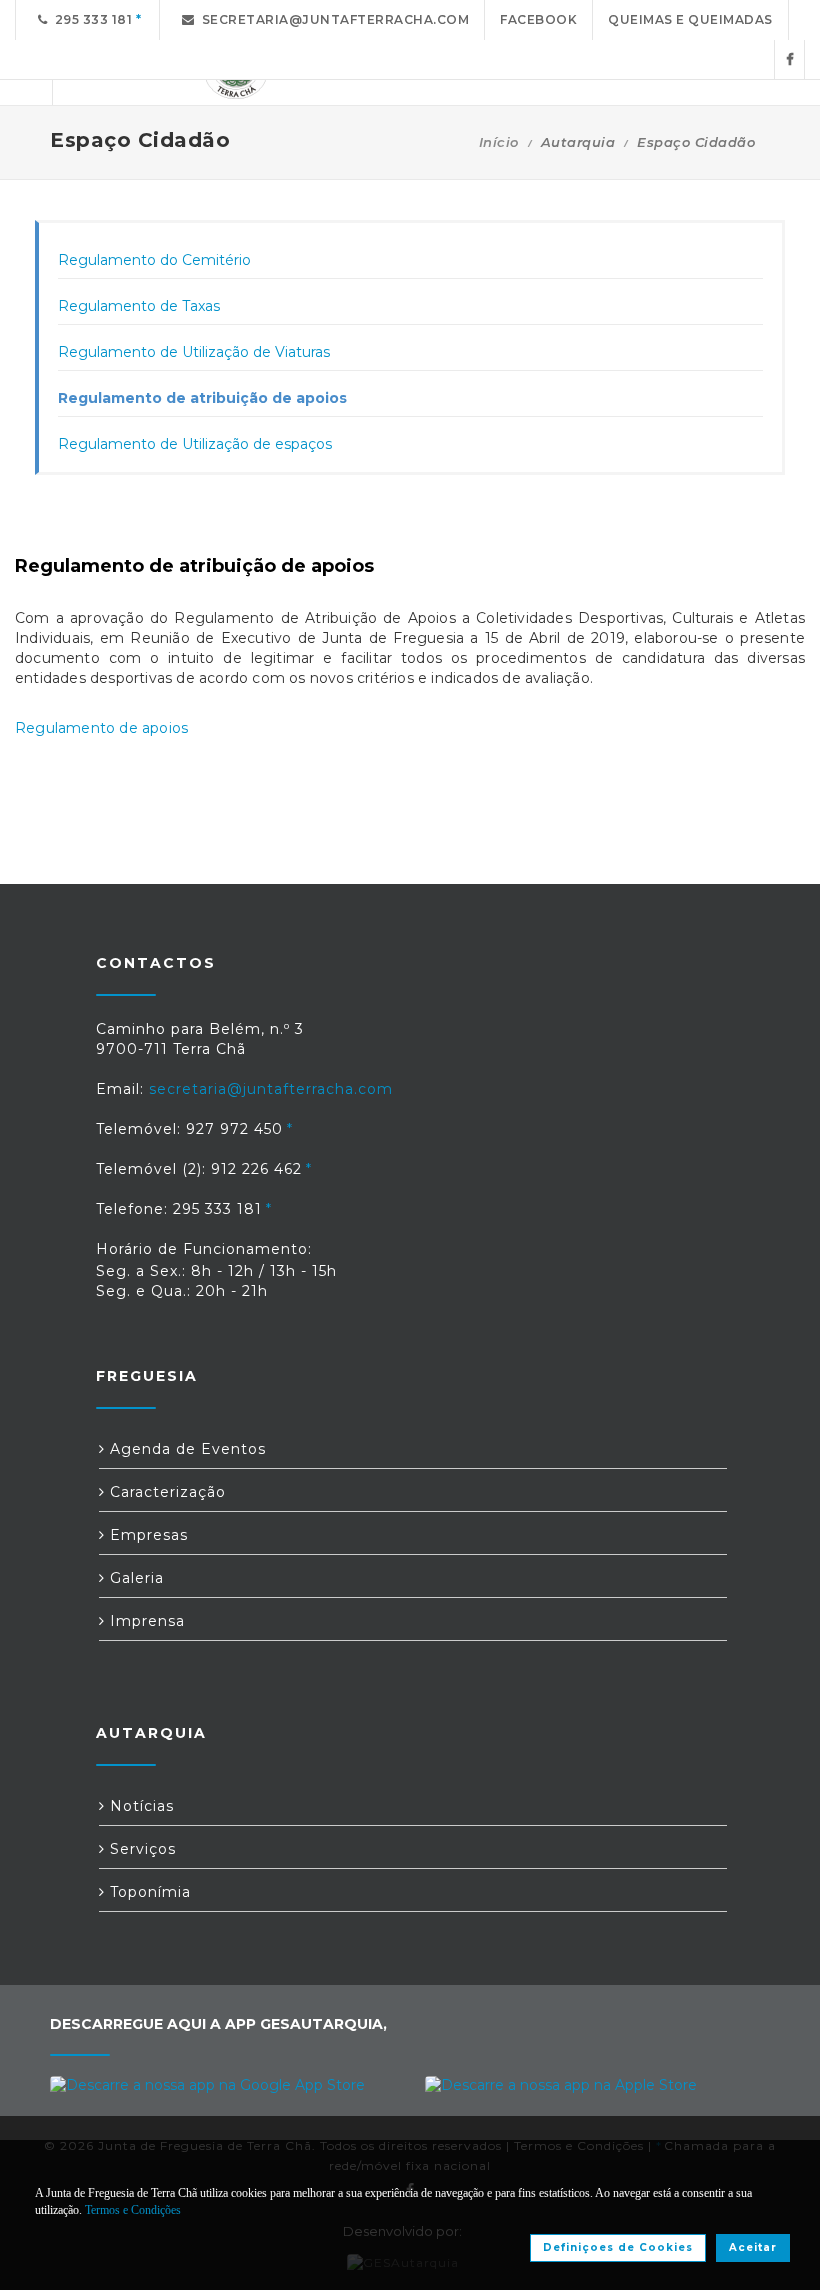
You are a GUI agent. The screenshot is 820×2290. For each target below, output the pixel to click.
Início (499, 142)
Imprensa (145, 1621)
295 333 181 (90, 19)
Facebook (538, 19)
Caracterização (165, 1492)
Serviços (140, 1849)
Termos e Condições (133, 2210)
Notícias (139, 1806)
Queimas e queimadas (690, 19)
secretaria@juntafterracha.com (332, 19)
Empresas (146, 1535)
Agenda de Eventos (185, 1449)
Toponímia (148, 1892)
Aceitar (753, 2247)
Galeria (134, 1578)
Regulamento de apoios (101, 728)
